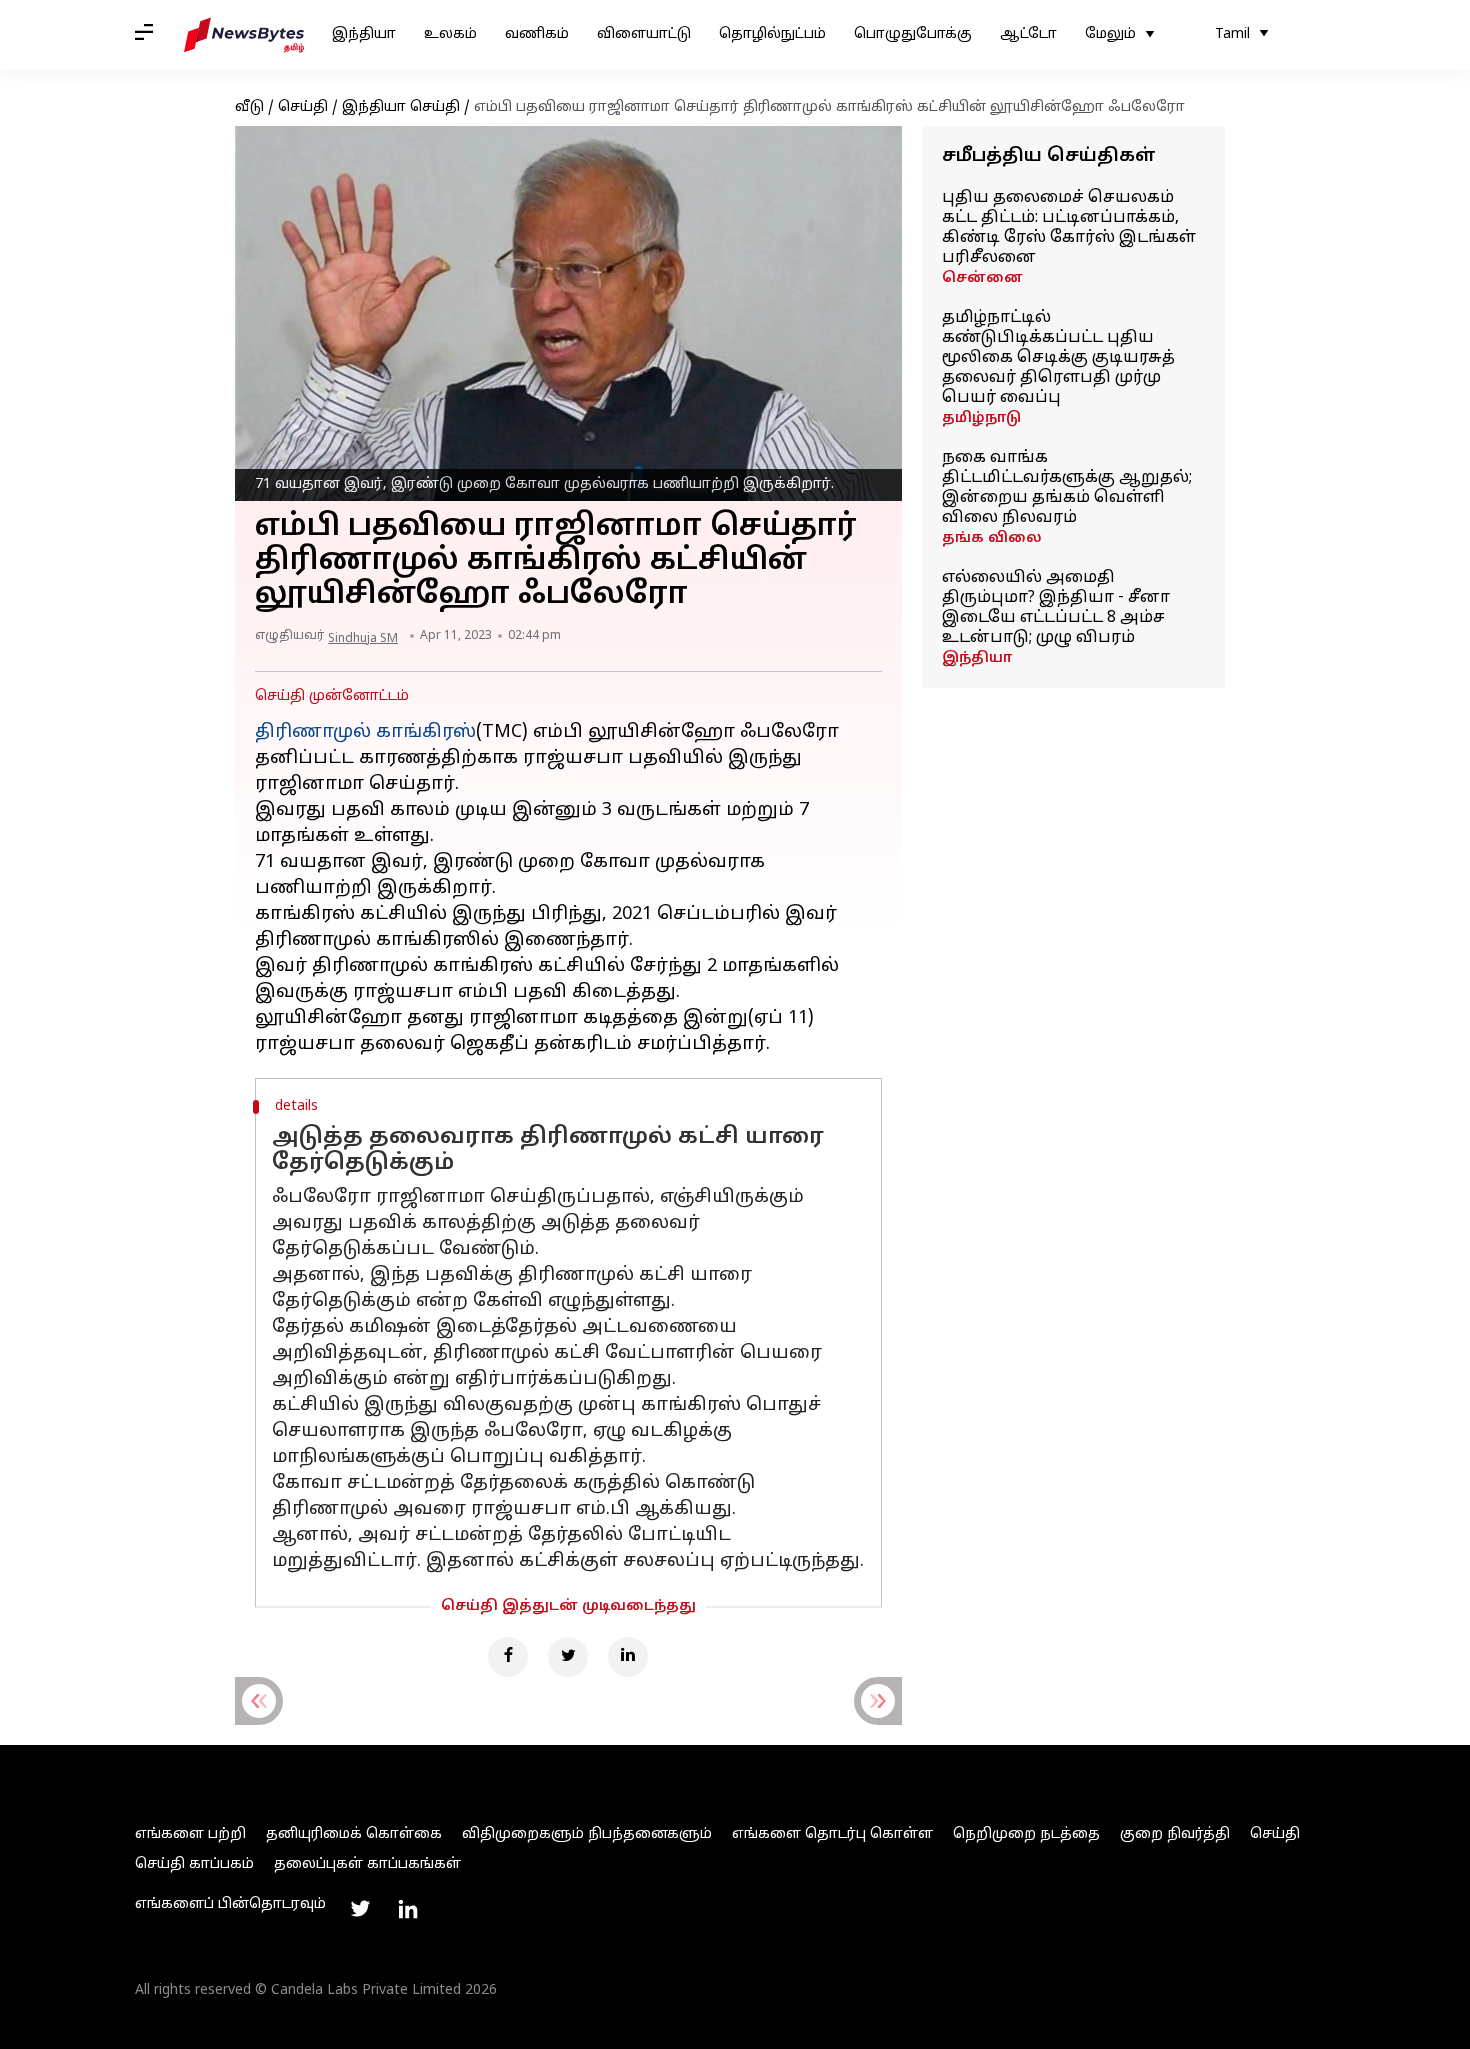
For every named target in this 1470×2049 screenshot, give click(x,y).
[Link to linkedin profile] (408, 1909)
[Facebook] (508, 1657)
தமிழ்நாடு (981, 418)
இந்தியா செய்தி (401, 107)
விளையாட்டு (644, 34)
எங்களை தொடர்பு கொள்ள (832, 1834)
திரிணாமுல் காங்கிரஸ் (365, 732)
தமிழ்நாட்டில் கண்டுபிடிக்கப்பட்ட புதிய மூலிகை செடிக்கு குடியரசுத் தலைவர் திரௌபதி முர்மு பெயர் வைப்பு (1058, 358)
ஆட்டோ (1028, 34)
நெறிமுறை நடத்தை (1026, 1834)
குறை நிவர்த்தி (1175, 1834)
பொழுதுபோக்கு (913, 34)
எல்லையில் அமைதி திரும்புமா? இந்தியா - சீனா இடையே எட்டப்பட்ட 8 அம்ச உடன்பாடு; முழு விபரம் (1056, 608)
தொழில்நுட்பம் (772, 34)
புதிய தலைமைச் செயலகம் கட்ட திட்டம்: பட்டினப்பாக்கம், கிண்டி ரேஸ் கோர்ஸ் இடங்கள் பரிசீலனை (1069, 228)
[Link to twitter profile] (360, 1909)
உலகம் (450, 34)
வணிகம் (537, 34)
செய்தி (303, 107)
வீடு (249, 107)
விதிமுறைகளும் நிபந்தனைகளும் (587, 1834)
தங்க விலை (992, 538)
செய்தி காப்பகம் (194, 1864)
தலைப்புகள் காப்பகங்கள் (367, 1864)
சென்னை (982, 278)
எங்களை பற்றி (190, 1834)
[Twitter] (568, 1657)
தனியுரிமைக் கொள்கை (354, 1834)
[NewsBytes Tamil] (244, 35)
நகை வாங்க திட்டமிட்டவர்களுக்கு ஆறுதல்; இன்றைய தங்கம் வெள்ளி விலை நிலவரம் (1067, 488)
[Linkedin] (628, 1657)
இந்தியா (364, 34)
